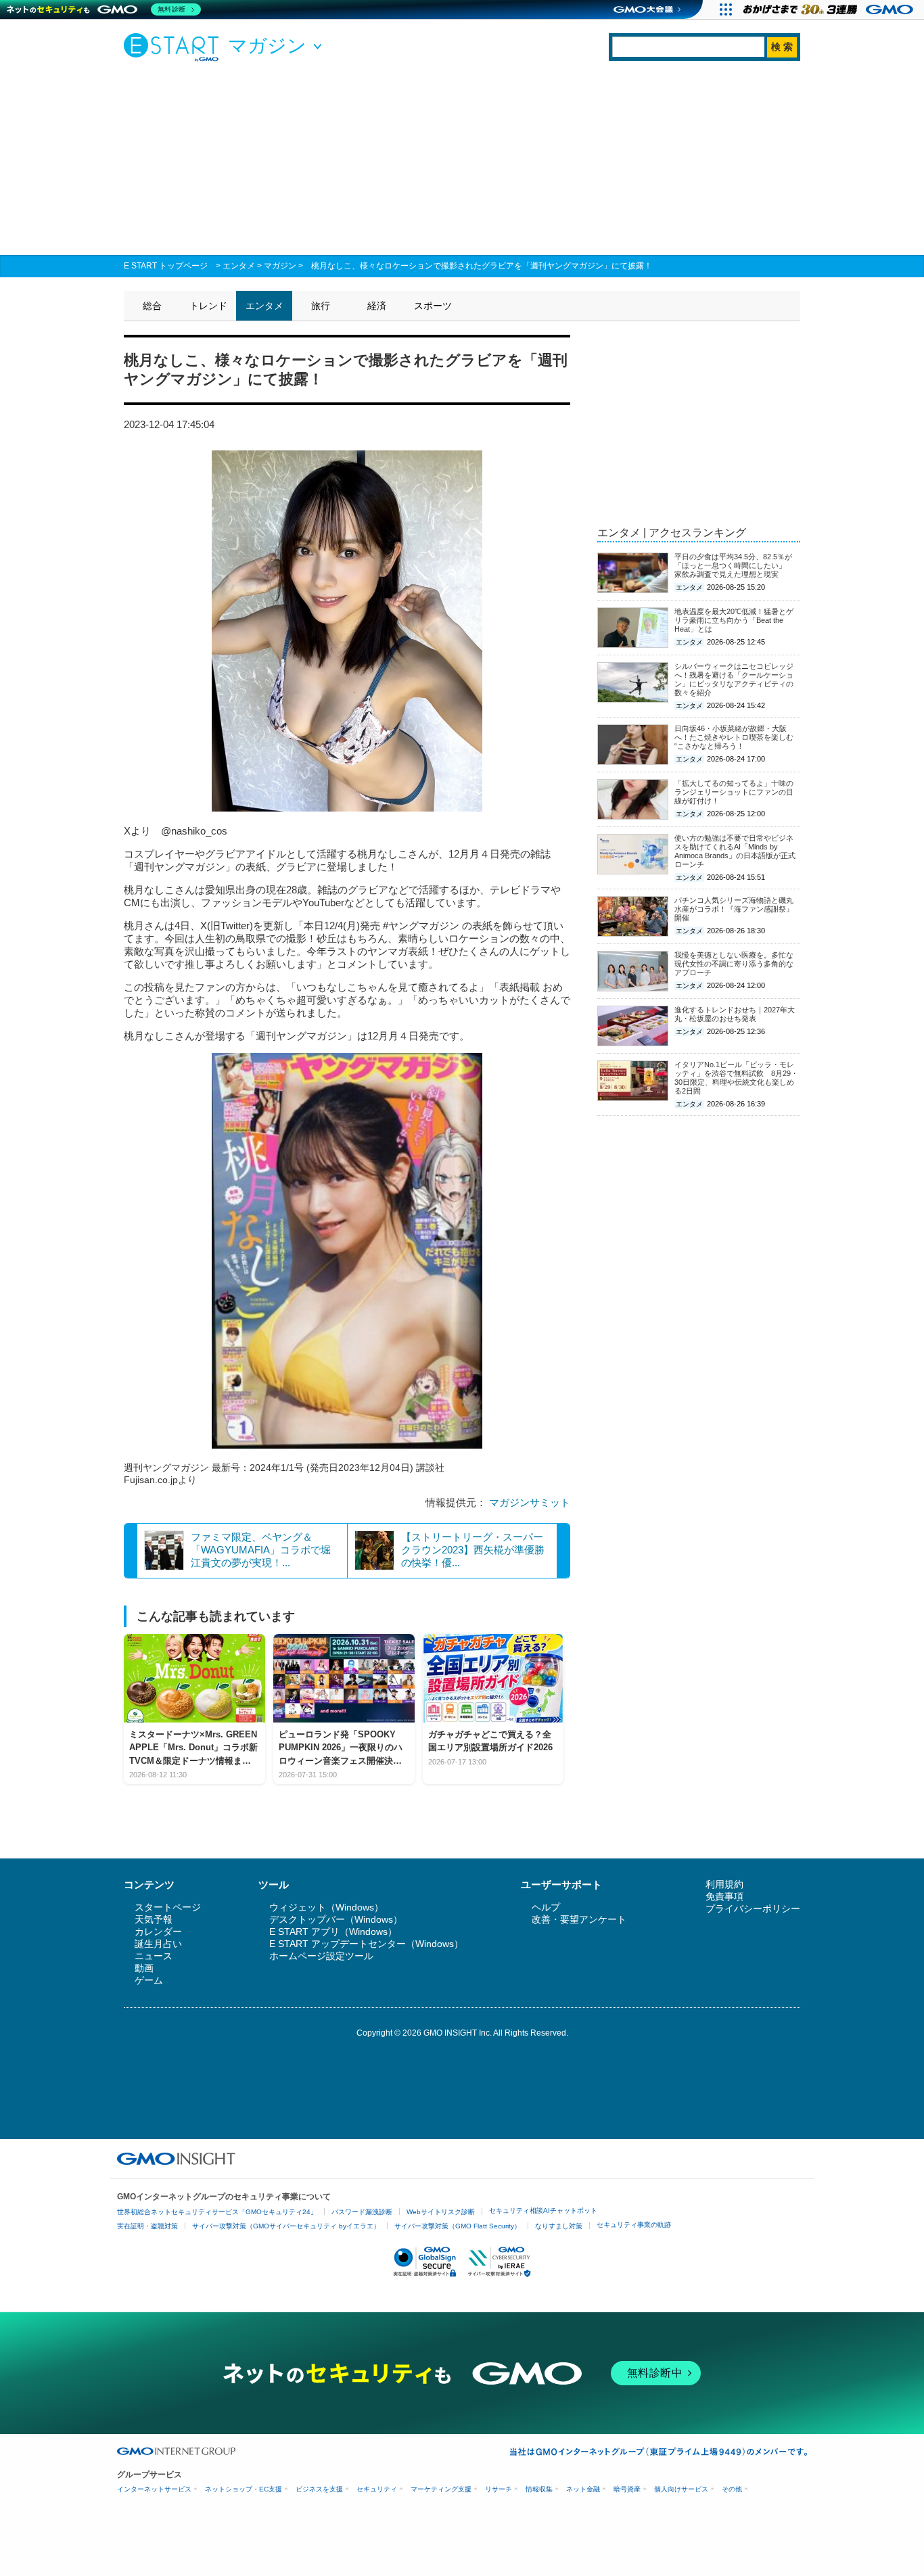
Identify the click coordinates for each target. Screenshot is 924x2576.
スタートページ (168, 1907)
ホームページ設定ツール (321, 1956)
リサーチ (499, 2489)
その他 (732, 2489)
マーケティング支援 (441, 2489)
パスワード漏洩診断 (362, 2212)
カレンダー (158, 1931)
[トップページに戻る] (175, 47)
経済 (377, 306)
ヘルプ (546, 1907)
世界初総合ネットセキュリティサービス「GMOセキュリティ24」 (217, 2212)
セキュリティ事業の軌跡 (634, 2225)
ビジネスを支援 (319, 2489)
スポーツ (433, 306)
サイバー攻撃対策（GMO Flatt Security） (458, 2226)
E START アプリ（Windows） (333, 1931)
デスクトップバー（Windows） (336, 1919)
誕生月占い (158, 1944)
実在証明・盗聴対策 (147, 2226)
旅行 (321, 306)
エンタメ (239, 266)
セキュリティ (377, 2489)
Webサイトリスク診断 (441, 2212)
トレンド (208, 306)
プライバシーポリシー (753, 1908)
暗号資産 (627, 2489)
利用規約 (724, 1884)
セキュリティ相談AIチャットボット (543, 2210)
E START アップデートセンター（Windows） (366, 1944)
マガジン (280, 266)
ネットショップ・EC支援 (244, 2489)
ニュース (154, 1956)
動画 (144, 1968)
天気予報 (154, 1919)
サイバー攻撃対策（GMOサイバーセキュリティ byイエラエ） (286, 2226)
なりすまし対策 (559, 2226)
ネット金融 (583, 2489)
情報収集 (539, 2489)
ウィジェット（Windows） (326, 1907)
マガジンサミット (530, 1502)
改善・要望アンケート (579, 1919)
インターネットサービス (154, 2489)
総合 (152, 306)
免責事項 (724, 1896)
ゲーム (149, 1980)
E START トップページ (166, 266)
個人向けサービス (681, 2489)
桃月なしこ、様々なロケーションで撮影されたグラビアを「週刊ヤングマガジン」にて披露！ (482, 266)
